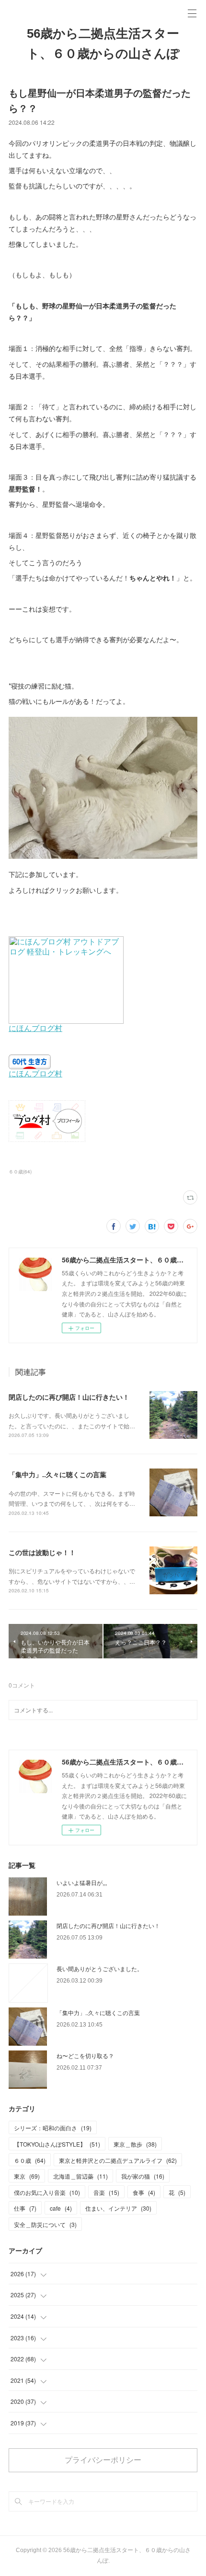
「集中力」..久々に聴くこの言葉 (57, 1474)
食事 (144, 2192)
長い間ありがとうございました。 (100, 1968)
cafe (61, 2208)
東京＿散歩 (135, 2144)
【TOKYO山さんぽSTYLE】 (57, 2144)
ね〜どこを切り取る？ (85, 2055)
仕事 (25, 2208)
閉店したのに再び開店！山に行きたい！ (69, 1397)
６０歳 (30, 2160)
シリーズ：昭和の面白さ (53, 2128)
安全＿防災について (45, 2224)
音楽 (106, 2192)
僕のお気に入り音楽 (47, 2192)
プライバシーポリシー (103, 2460)
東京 (27, 2176)
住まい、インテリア (118, 2208)
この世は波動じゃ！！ (42, 1552)
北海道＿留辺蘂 (80, 2176)
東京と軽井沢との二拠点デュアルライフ (118, 2160)
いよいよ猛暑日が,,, (82, 1882)
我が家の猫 (143, 2176)
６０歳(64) (20, 1172)
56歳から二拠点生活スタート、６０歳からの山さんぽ (103, 44)
